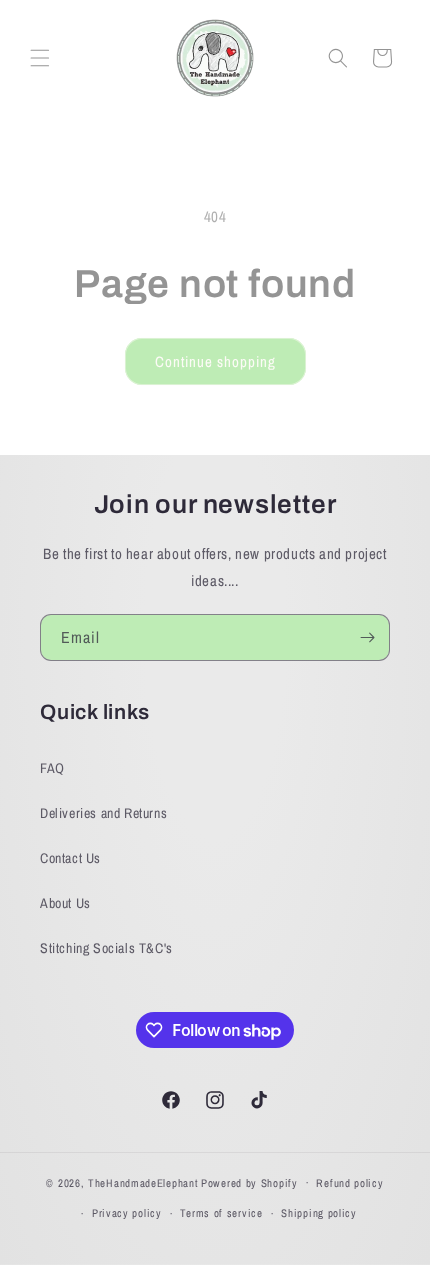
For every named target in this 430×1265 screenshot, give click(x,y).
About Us (65, 903)
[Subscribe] (367, 637)
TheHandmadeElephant (143, 1182)
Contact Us (70, 858)
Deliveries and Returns (103, 813)
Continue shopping (215, 361)
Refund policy (349, 1183)
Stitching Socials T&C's (106, 948)
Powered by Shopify (249, 1182)
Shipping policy (319, 1213)
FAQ (52, 768)
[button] (40, 58)
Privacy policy (127, 1213)
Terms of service (221, 1213)
